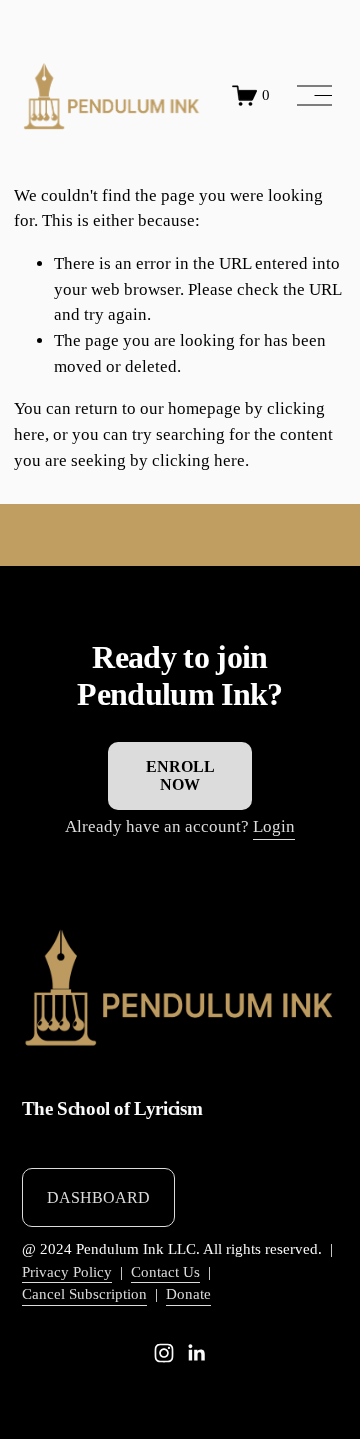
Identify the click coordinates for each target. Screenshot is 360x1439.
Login (274, 826)
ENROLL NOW (180, 775)
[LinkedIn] (196, 1353)
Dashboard (98, 1197)
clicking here (198, 460)
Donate (188, 1294)
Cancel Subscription (84, 1294)
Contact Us (165, 1272)
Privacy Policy (67, 1272)
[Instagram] (164, 1353)
